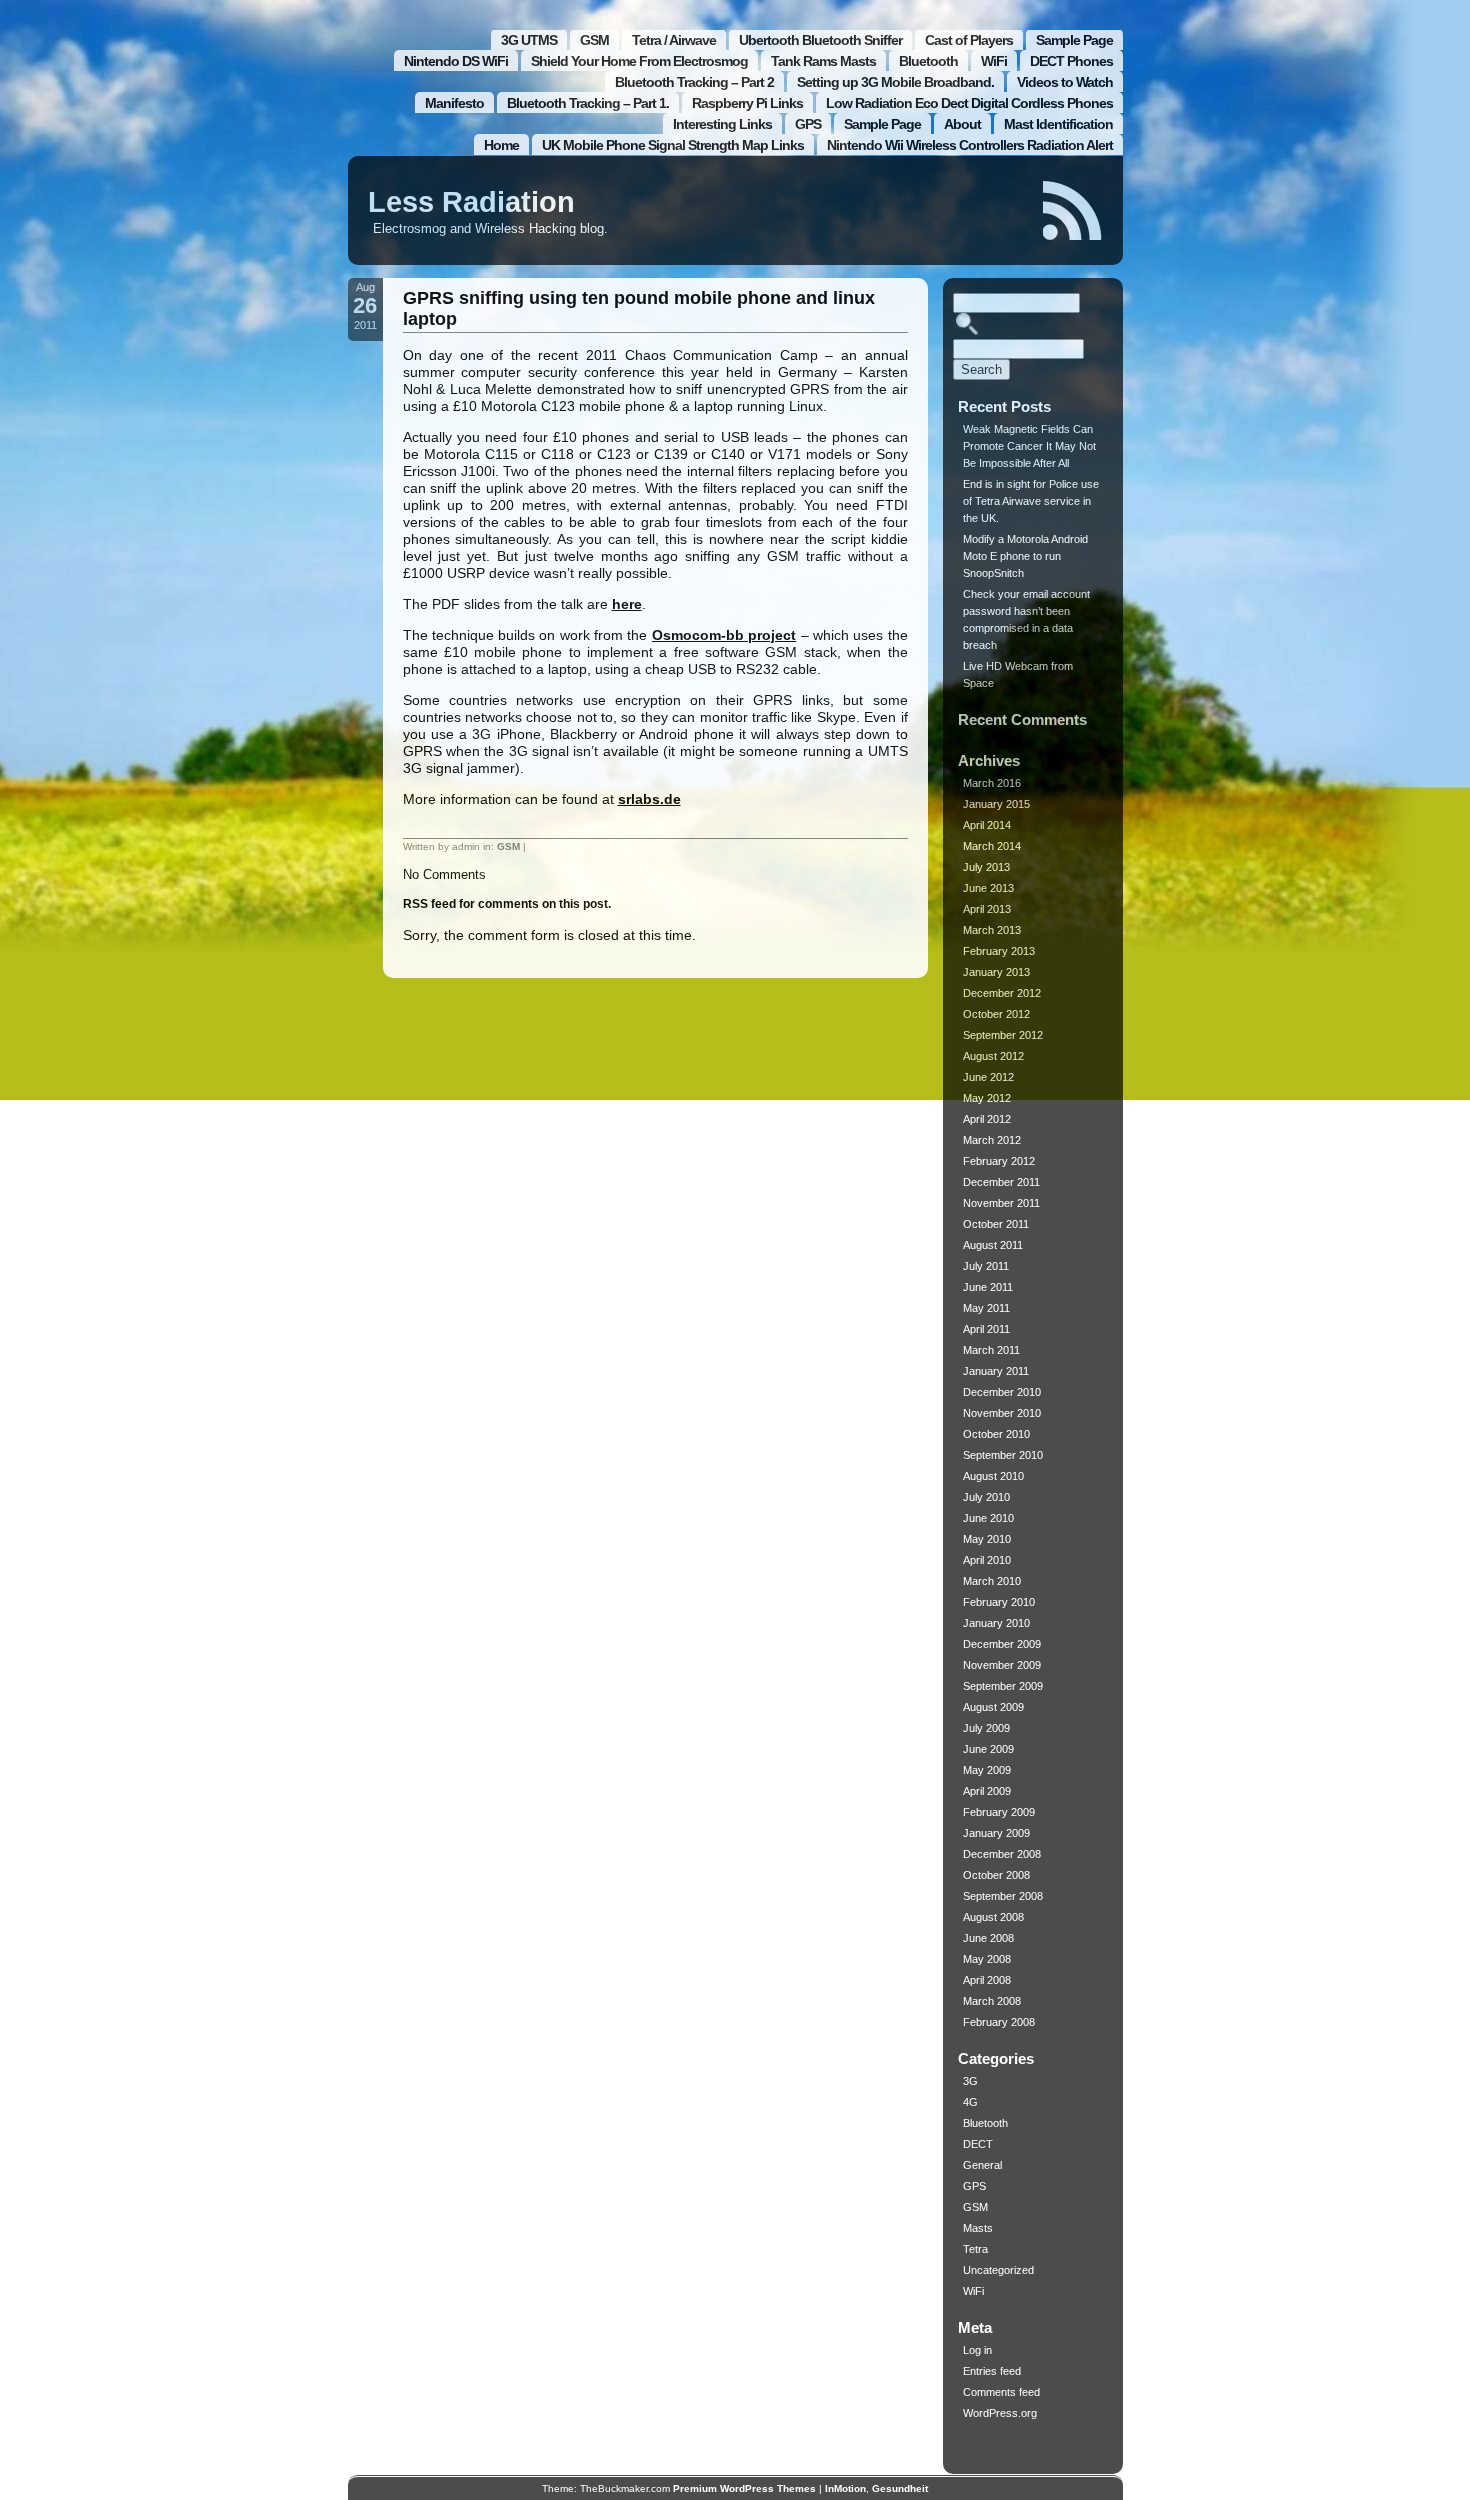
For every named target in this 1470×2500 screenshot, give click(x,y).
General (982, 2165)
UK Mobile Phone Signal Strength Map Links (673, 145)
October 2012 (996, 1014)
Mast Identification (1058, 124)
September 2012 (1003, 1035)
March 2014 (992, 846)
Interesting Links (722, 124)
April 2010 (987, 1560)
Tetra (975, 2249)
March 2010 (992, 1581)
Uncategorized (998, 2270)
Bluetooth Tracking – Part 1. (588, 103)
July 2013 (986, 867)
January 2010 (996, 1623)
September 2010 (1003, 1455)
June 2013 (988, 888)
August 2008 (993, 1917)
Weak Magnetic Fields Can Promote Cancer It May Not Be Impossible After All (1029, 446)
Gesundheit (900, 2488)
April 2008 (987, 1980)
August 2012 (993, 1056)
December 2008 (1002, 1854)
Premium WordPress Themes (744, 2488)
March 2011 (991, 1350)
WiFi (994, 61)
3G (970, 2081)
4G (970, 2102)
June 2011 (988, 1287)
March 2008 (992, 2001)
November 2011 (1001, 1203)
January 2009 (996, 1833)
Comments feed (1001, 2392)
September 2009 (1003, 1686)
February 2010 (999, 1602)
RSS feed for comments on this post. (507, 904)
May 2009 (987, 1770)
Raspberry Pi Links (747, 103)
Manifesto (454, 103)
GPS (808, 124)
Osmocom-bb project (724, 635)
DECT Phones (1071, 61)
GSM (594, 40)
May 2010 (987, 1539)
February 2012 (999, 1161)
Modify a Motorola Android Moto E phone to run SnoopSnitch (1025, 556)
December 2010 (1002, 1392)
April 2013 (987, 909)
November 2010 (1002, 1413)
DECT (978, 2144)
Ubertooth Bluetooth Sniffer (820, 40)
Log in (977, 2350)
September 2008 (1003, 1896)
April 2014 (987, 825)
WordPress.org (1000, 2413)
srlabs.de (649, 799)
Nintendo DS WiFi (456, 61)
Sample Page (1074, 40)
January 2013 (996, 972)
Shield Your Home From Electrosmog (639, 61)
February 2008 (999, 2022)
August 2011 (993, 1245)
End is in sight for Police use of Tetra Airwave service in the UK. (1031, 501)
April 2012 (987, 1119)
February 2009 (999, 1812)
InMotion (845, 2488)
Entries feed (992, 2371)
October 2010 (996, 1434)
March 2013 (992, 930)
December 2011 (1001, 1182)
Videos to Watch (1065, 82)
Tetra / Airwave (674, 40)
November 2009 (1002, 1665)
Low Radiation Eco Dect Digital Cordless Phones (969, 103)
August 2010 (993, 1476)
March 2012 (992, 1140)
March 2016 (992, 783)
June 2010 (988, 1518)
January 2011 (996, 1371)
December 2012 (1002, 993)
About (962, 124)
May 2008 (987, 1959)
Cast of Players (969, 40)
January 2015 (996, 804)
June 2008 (988, 1938)
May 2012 (987, 1098)
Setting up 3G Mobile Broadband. (895, 82)
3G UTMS (529, 40)
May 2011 (986, 1308)
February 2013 (999, 951)
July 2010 (986, 1497)
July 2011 (986, 1266)
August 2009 (993, 1707)
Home (501, 145)
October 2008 (996, 1875)
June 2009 (988, 1749)
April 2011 (986, 1329)
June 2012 (988, 1077)
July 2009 (986, 1728)
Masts (978, 2228)
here (627, 604)
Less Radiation (471, 202)
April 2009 (987, 1791)
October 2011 (996, 1224)
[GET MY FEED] (1073, 210)
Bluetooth (928, 61)
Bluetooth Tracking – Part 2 (694, 82)
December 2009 (1002, 1644)
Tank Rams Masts (823, 61)
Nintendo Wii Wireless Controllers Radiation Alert (970, 145)
